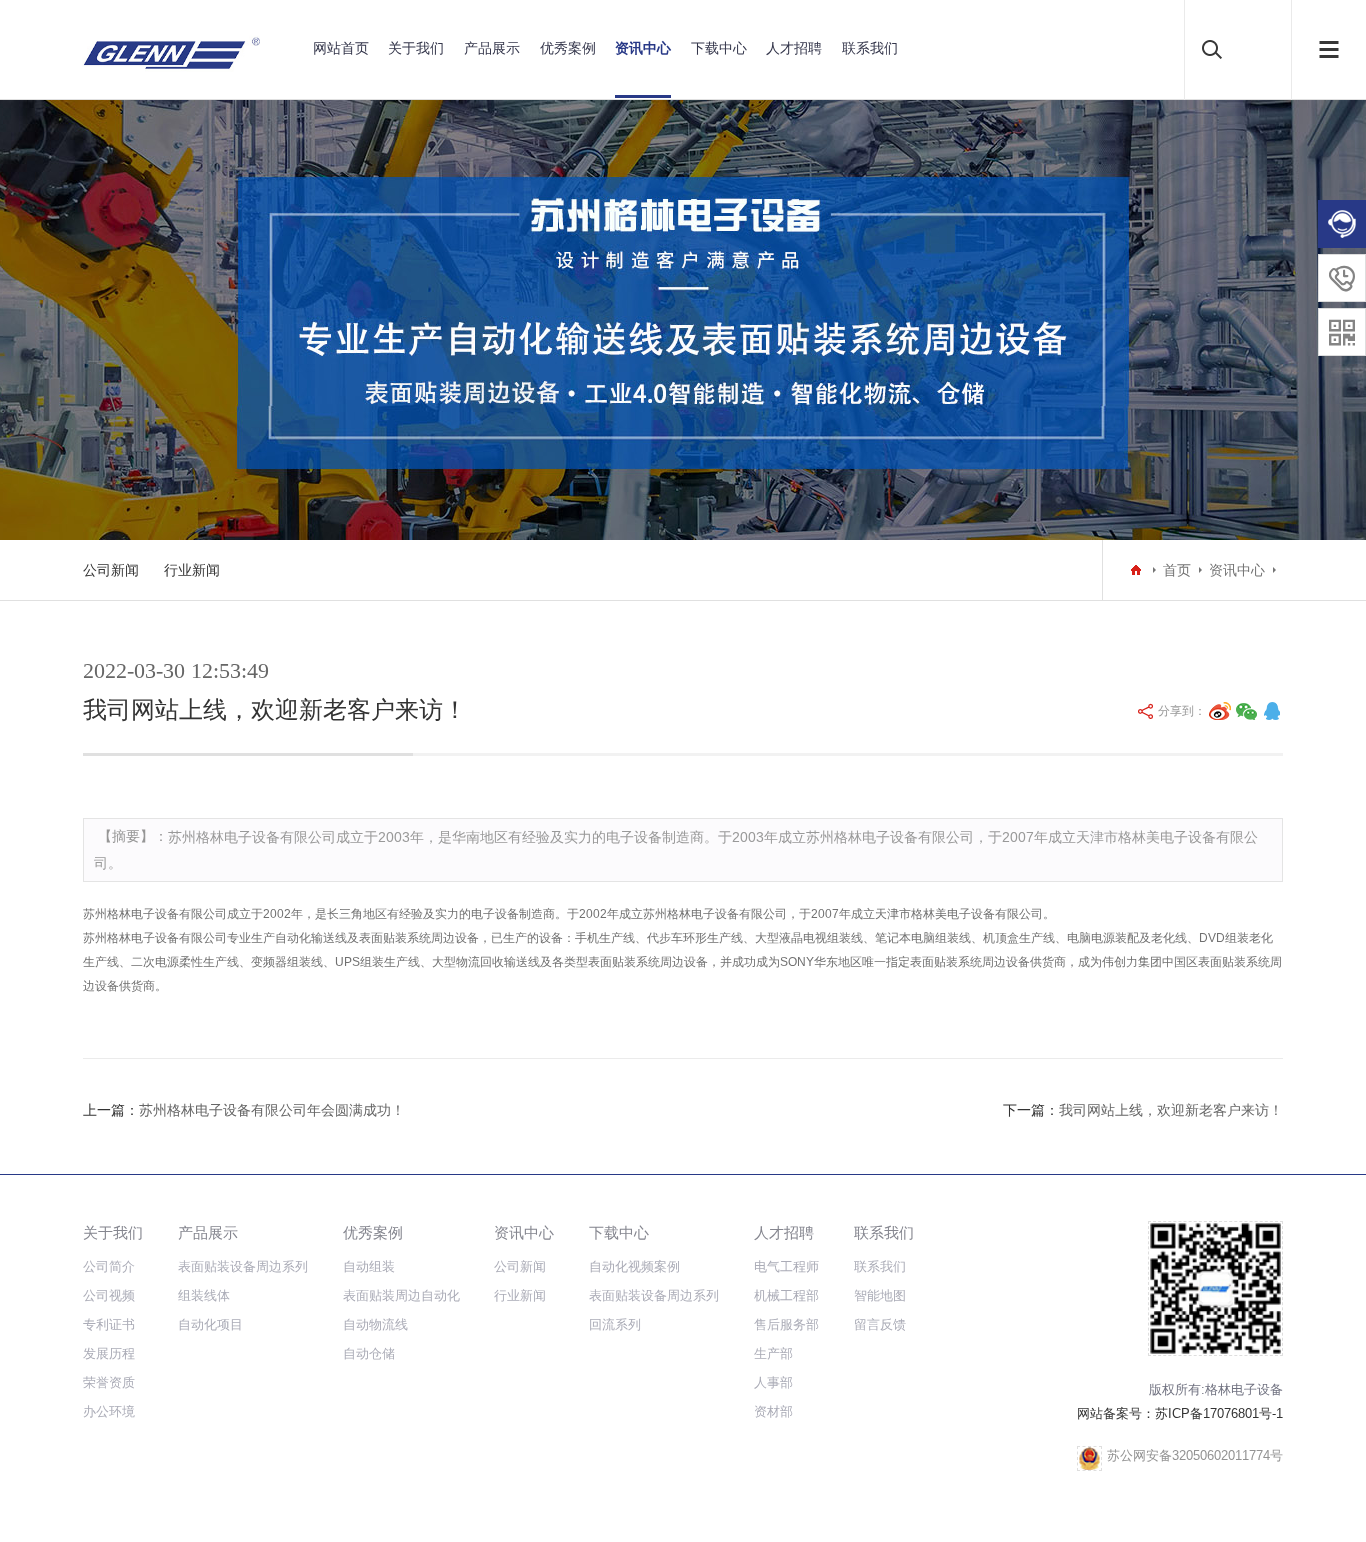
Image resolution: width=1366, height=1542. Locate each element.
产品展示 (492, 48)
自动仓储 (369, 1353)
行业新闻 (192, 570)
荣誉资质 (109, 1382)
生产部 (773, 1353)
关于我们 (416, 48)
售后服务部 (786, 1324)
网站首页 (341, 48)
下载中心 (719, 48)
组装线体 (204, 1295)
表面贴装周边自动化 (401, 1295)
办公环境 (109, 1411)
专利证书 (109, 1324)
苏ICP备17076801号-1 (1219, 1413)
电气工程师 (786, 1266)
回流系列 (615, 1324)
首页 (1177, 570)
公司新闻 (111, 570)
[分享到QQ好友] (1272, 711)
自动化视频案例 (634, 1266)
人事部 (773, 1382)
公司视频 (109, 1295)
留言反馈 (880, 1324)
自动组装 (369, 1266)
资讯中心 (643, 48)
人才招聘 (794, 48)
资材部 (773, 1411)
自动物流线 (375, 1324)
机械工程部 (786, 1295)
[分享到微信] (1247, 711)
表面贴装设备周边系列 (243, 1266)
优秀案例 (568, 48)
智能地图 (880, 1295)
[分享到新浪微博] (1220, 711)
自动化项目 (210, 1324)
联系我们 (870, 48)
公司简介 (109, 1266)
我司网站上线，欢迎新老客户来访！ (1171, 1110)
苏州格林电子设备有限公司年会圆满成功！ (272, 1110)
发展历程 (109, 1353)
